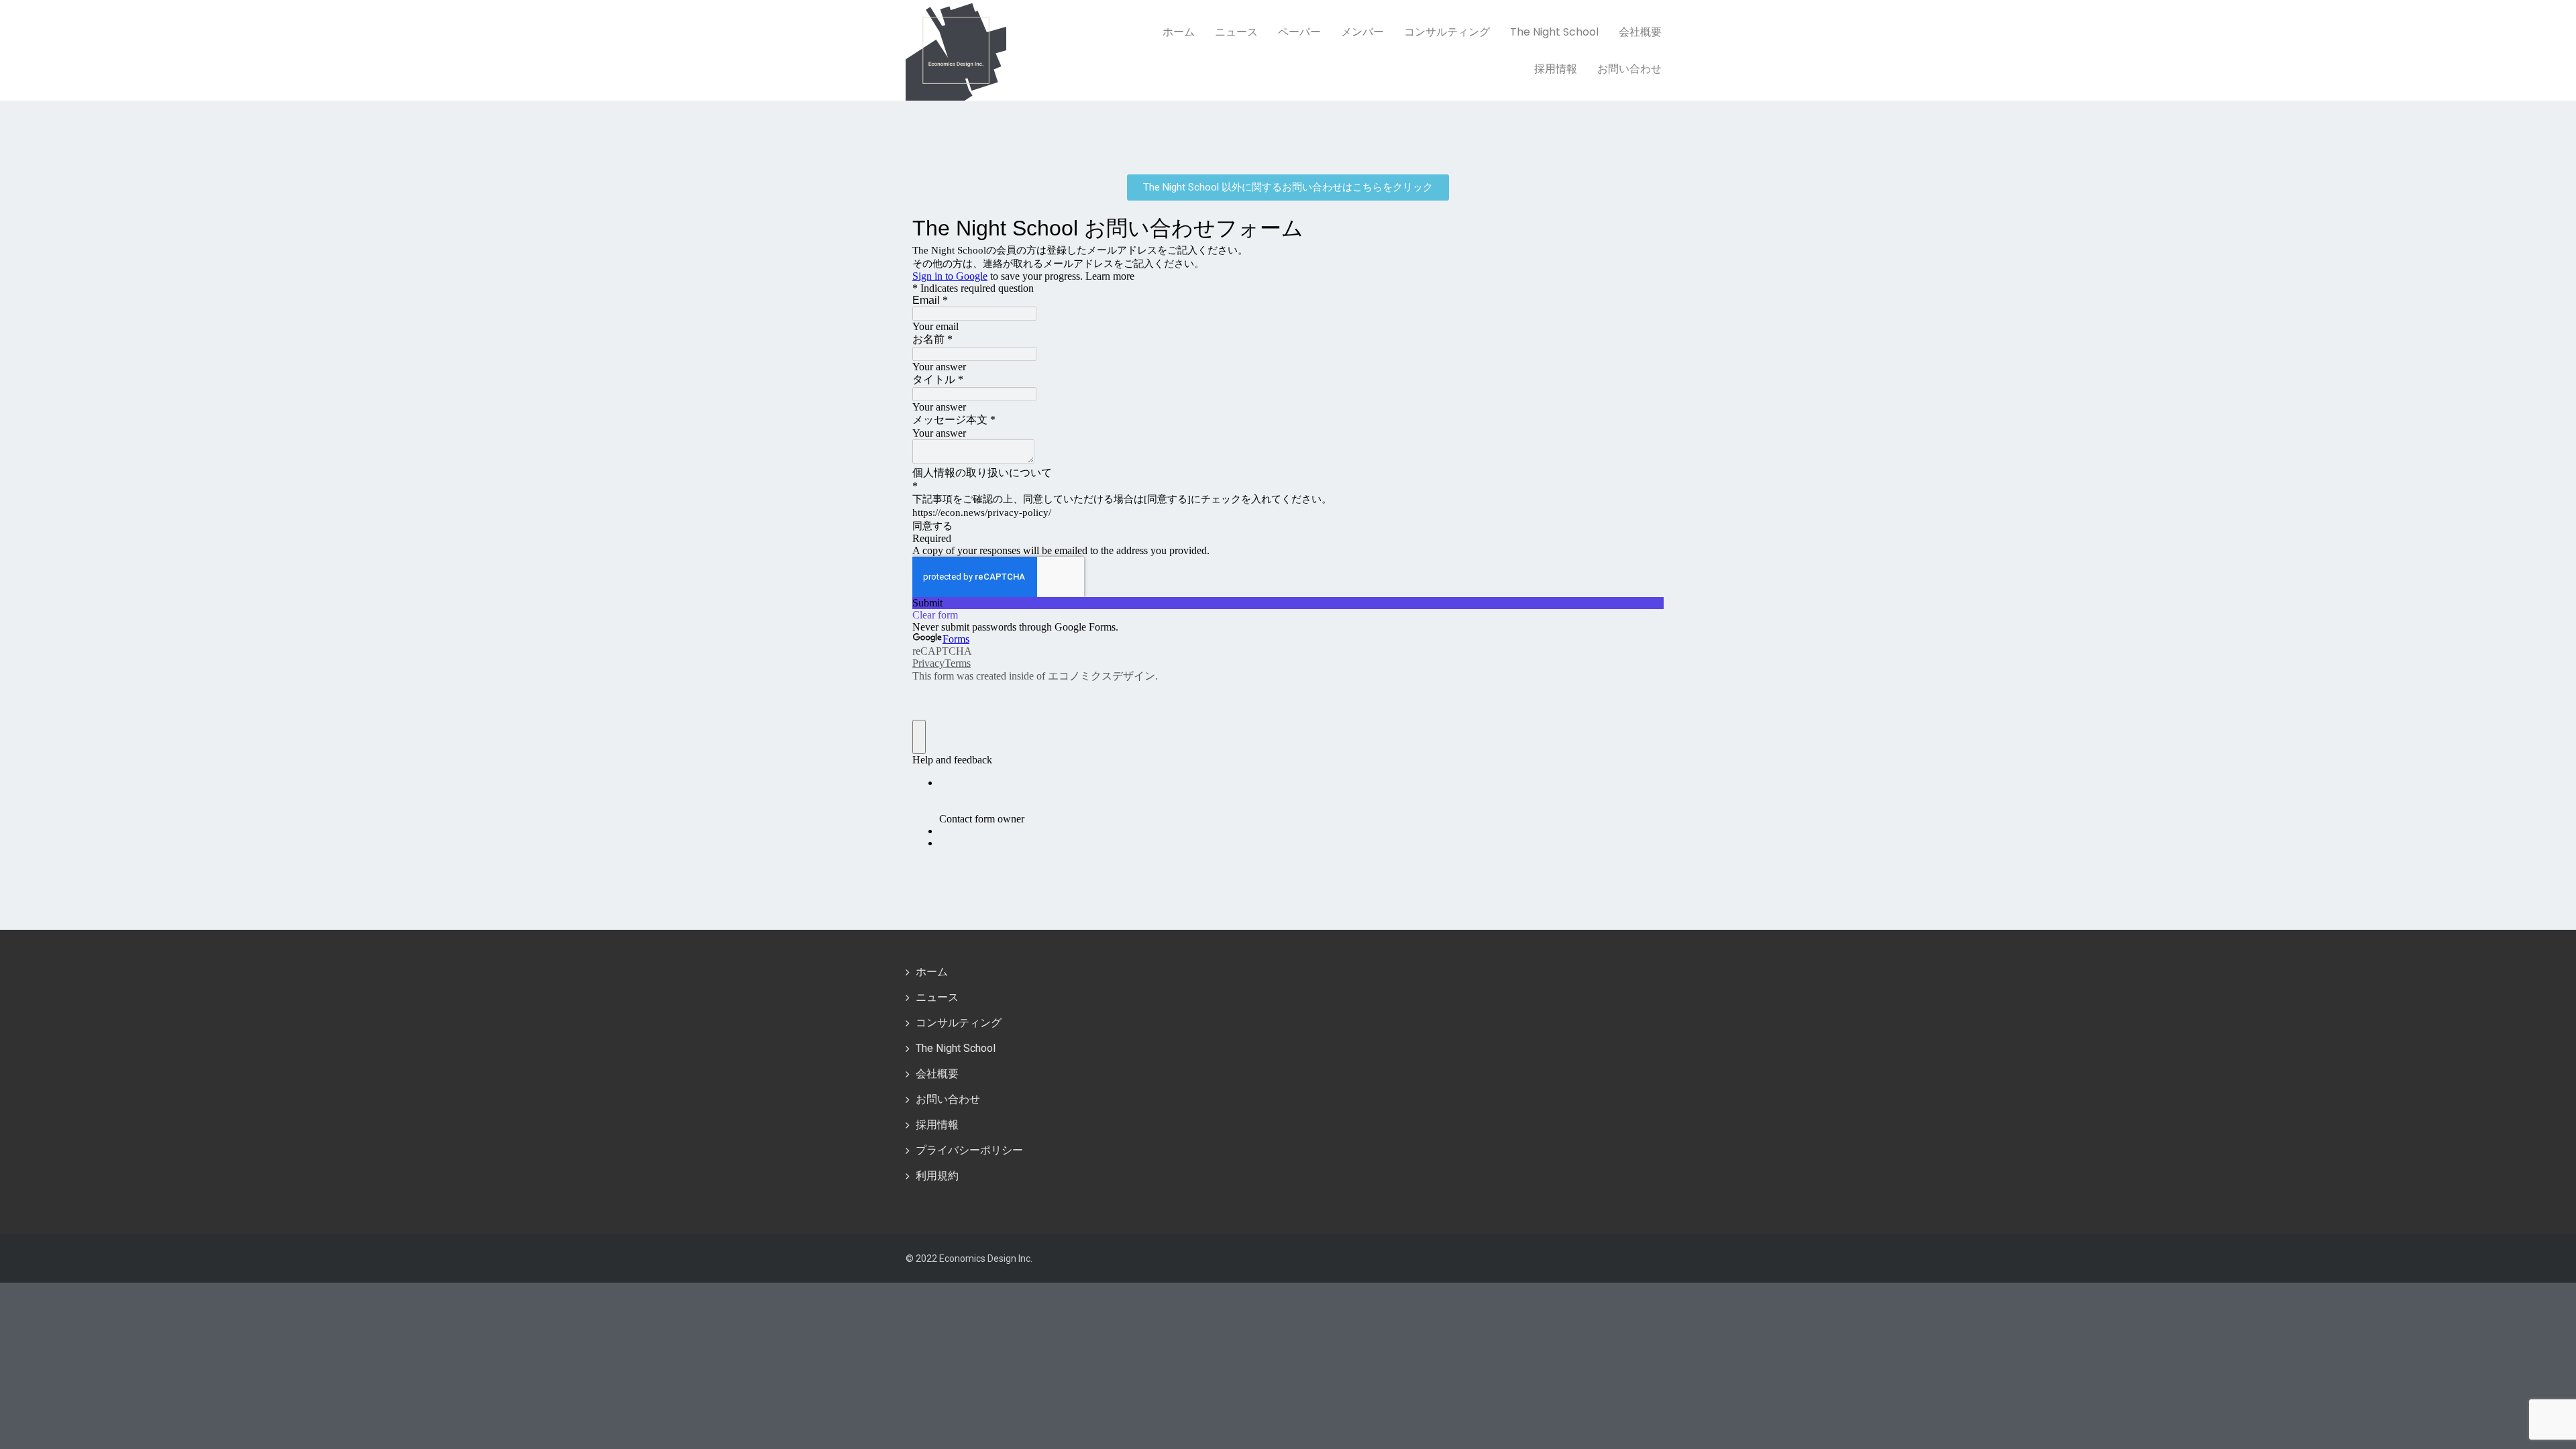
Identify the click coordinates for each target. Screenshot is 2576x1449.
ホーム (1179, 32)
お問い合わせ (1629, 69)
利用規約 (937, 1176)
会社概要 (1640, 32)
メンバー (1362, 32)
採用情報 (1556, 69)
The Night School (1554, 32)
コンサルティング (1447, 32)
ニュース (1236, 32)
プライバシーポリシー (969, 1150)
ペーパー (1299, 32)
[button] (1288, 187)
